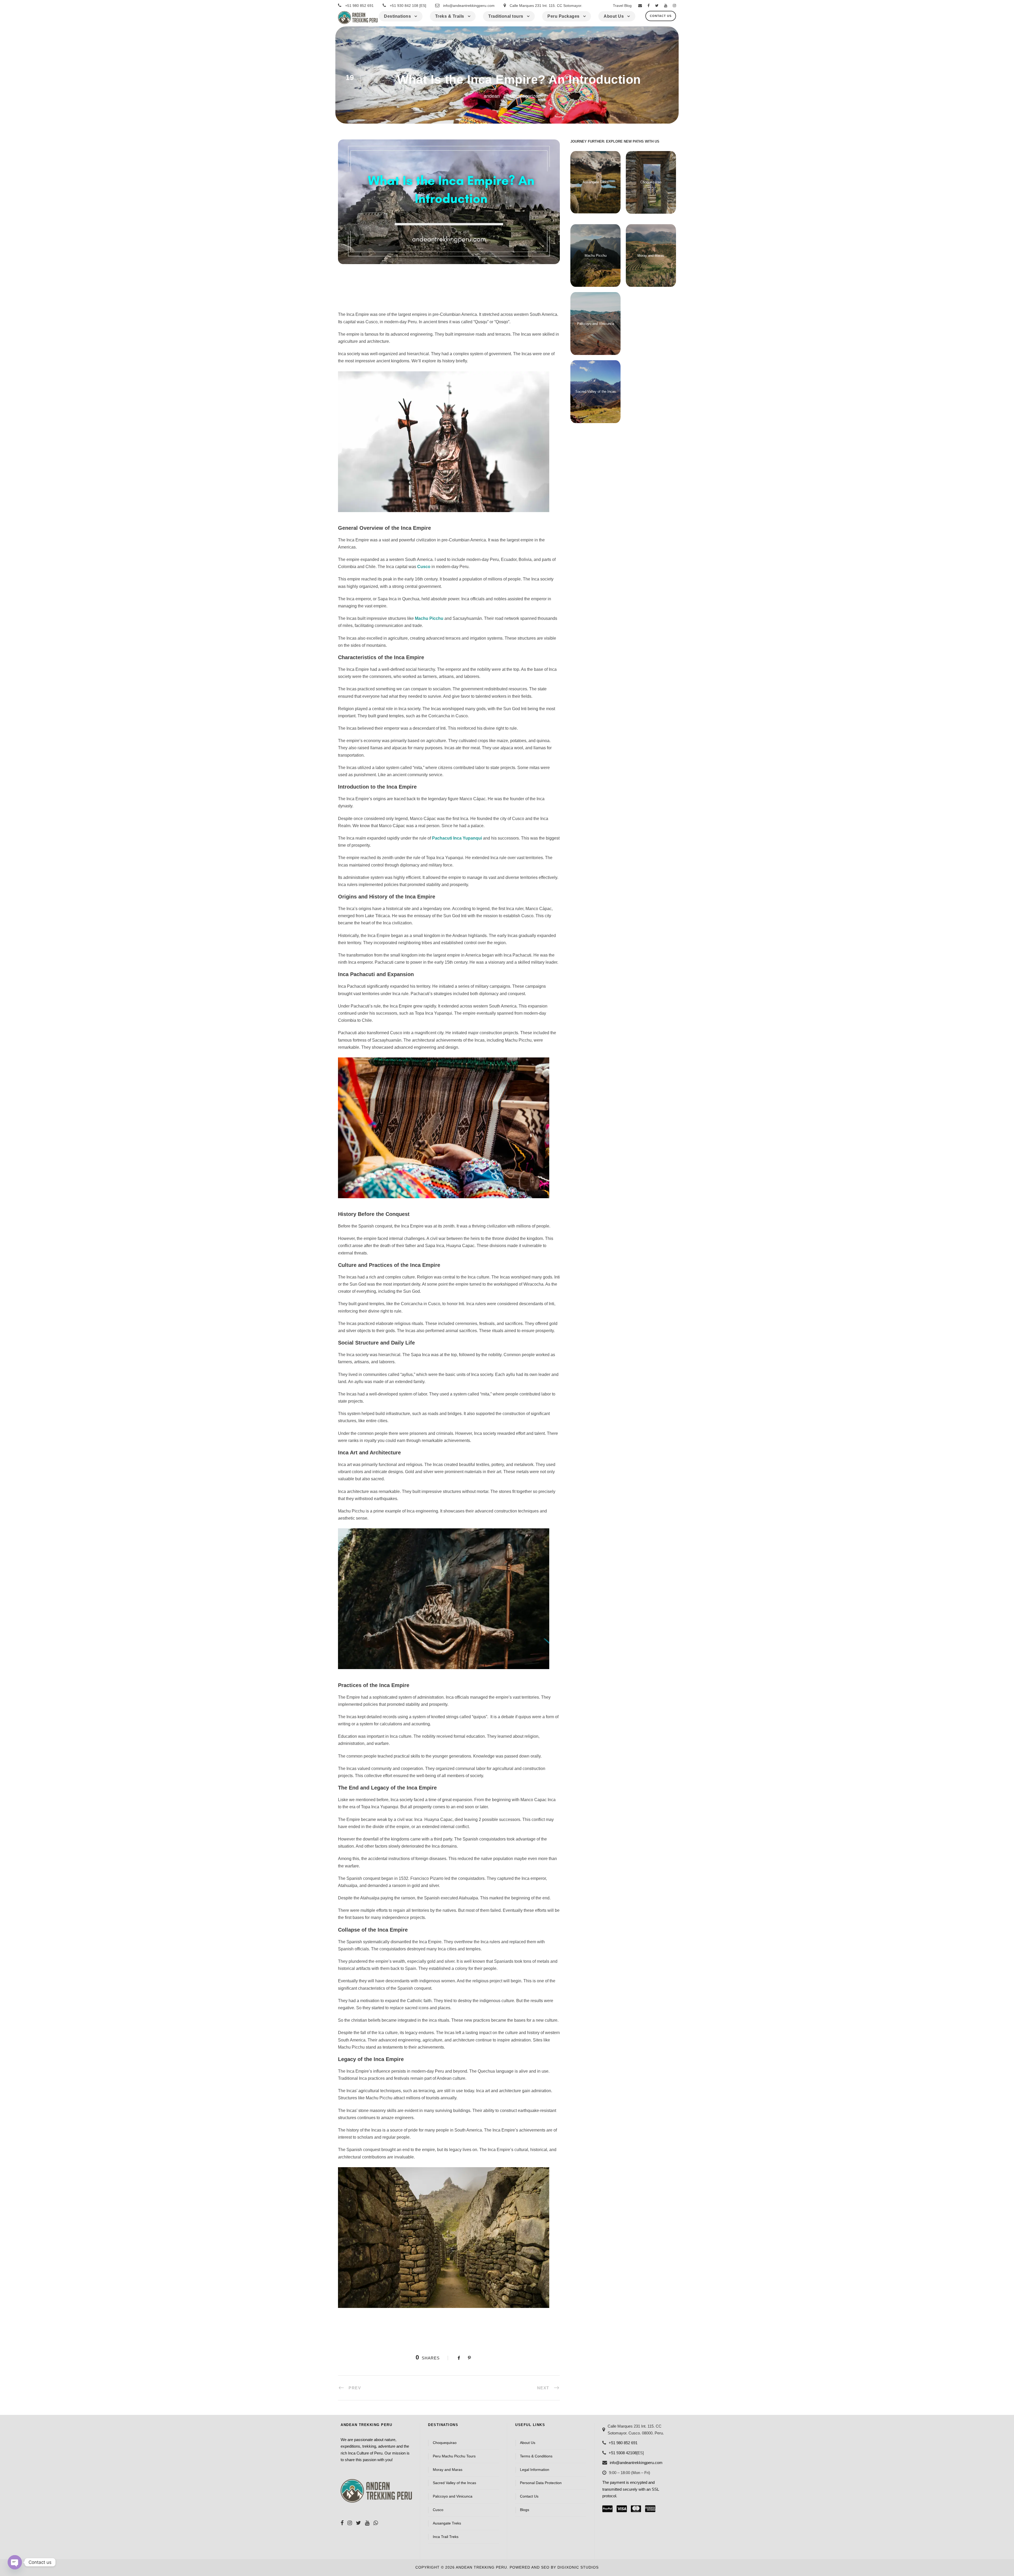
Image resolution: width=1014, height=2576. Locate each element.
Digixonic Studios (578, 2567)
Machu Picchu (596, 256)
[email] (640, 6)
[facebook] (649, 6)
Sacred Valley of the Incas (596, 392)
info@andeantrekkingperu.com (469, 6)
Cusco (438, 2510)
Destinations (397, 16)
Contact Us (661, 16)
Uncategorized (525, 96)
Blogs (525, 2510)
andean (492, 96)
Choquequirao (651, 182)
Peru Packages (564, 16)
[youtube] (666, 6)
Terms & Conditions (536, 2456)
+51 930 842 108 (404, 6)
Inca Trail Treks (446, 2537)
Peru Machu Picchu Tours (454, 2456)
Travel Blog (622, 6)
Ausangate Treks (596, 182)
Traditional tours (506, 16)
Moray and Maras (651, 256)
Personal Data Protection (541, 2483)
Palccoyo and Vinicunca (595, 324)
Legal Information (535, 2470)
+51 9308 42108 (623, 2453)
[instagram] (674, 6)
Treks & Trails (450, 16)
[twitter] (657, 6)
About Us (614, 16)
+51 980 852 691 (359, 6)
